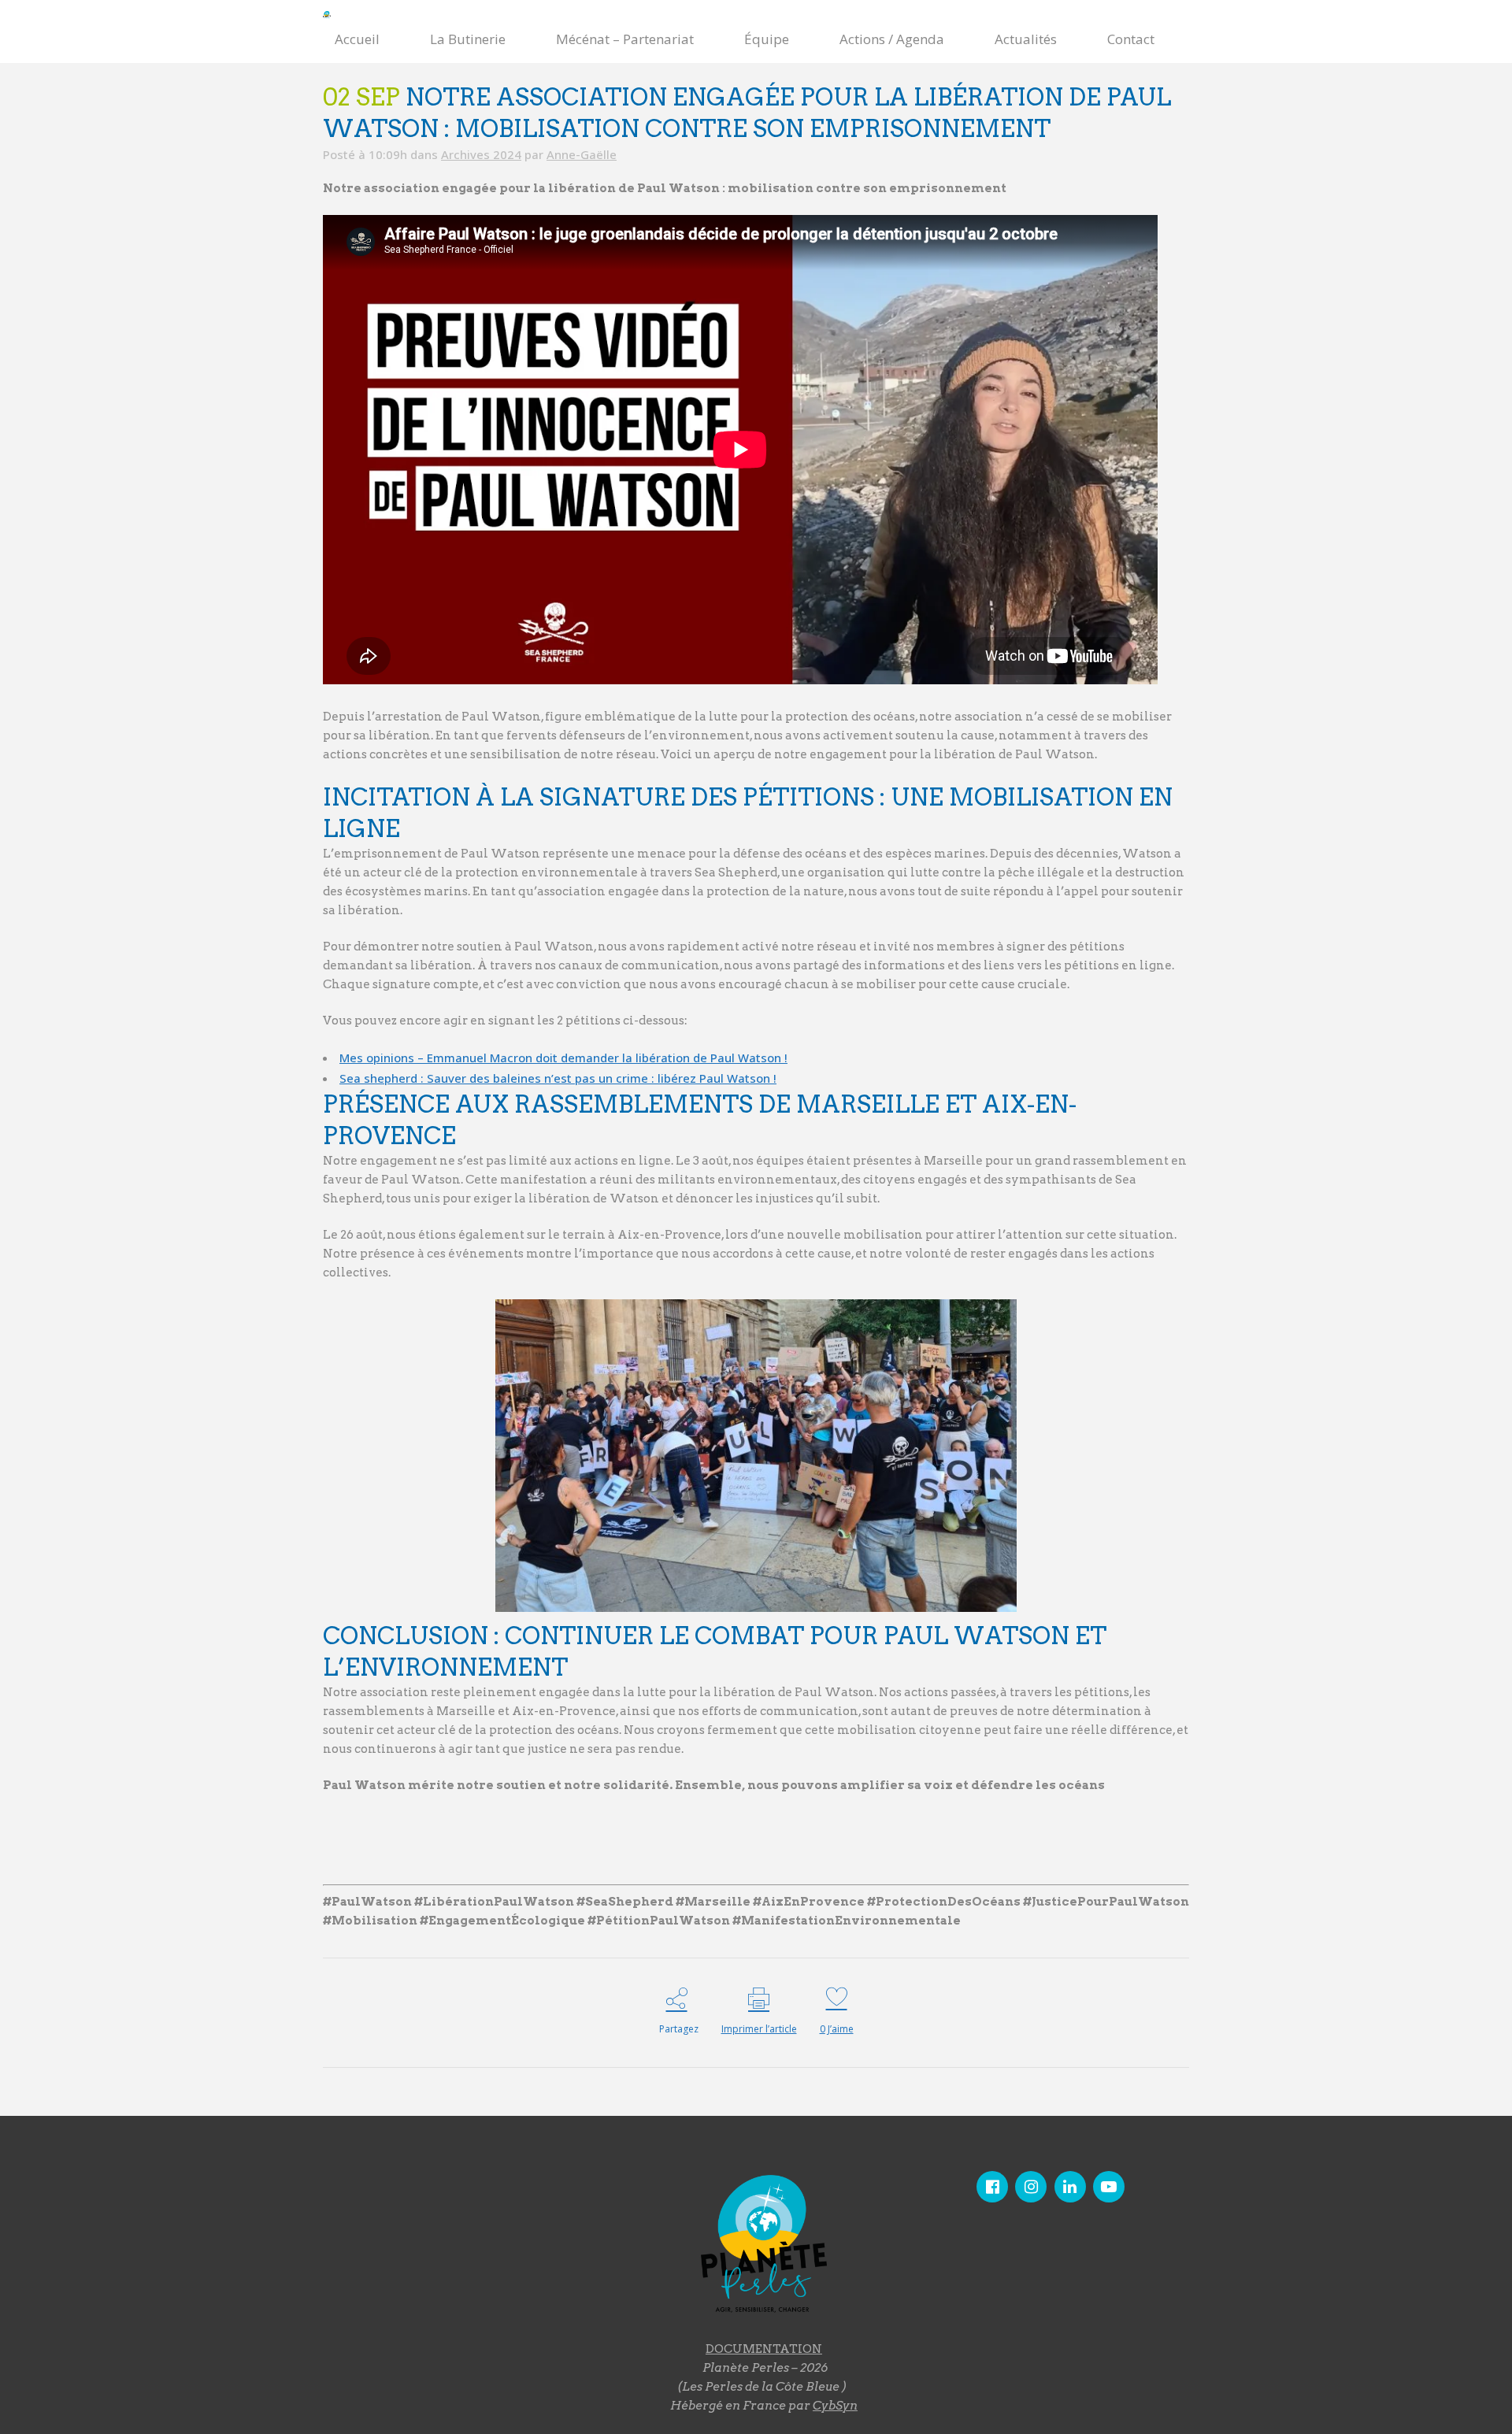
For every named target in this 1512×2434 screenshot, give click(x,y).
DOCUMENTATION (764, 2349)
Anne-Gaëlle (582, 154)
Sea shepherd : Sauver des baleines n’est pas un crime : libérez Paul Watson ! (558, 1078)
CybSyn (835, 2406)
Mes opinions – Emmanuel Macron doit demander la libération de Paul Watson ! (563, 1058)
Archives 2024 (481, 154)
